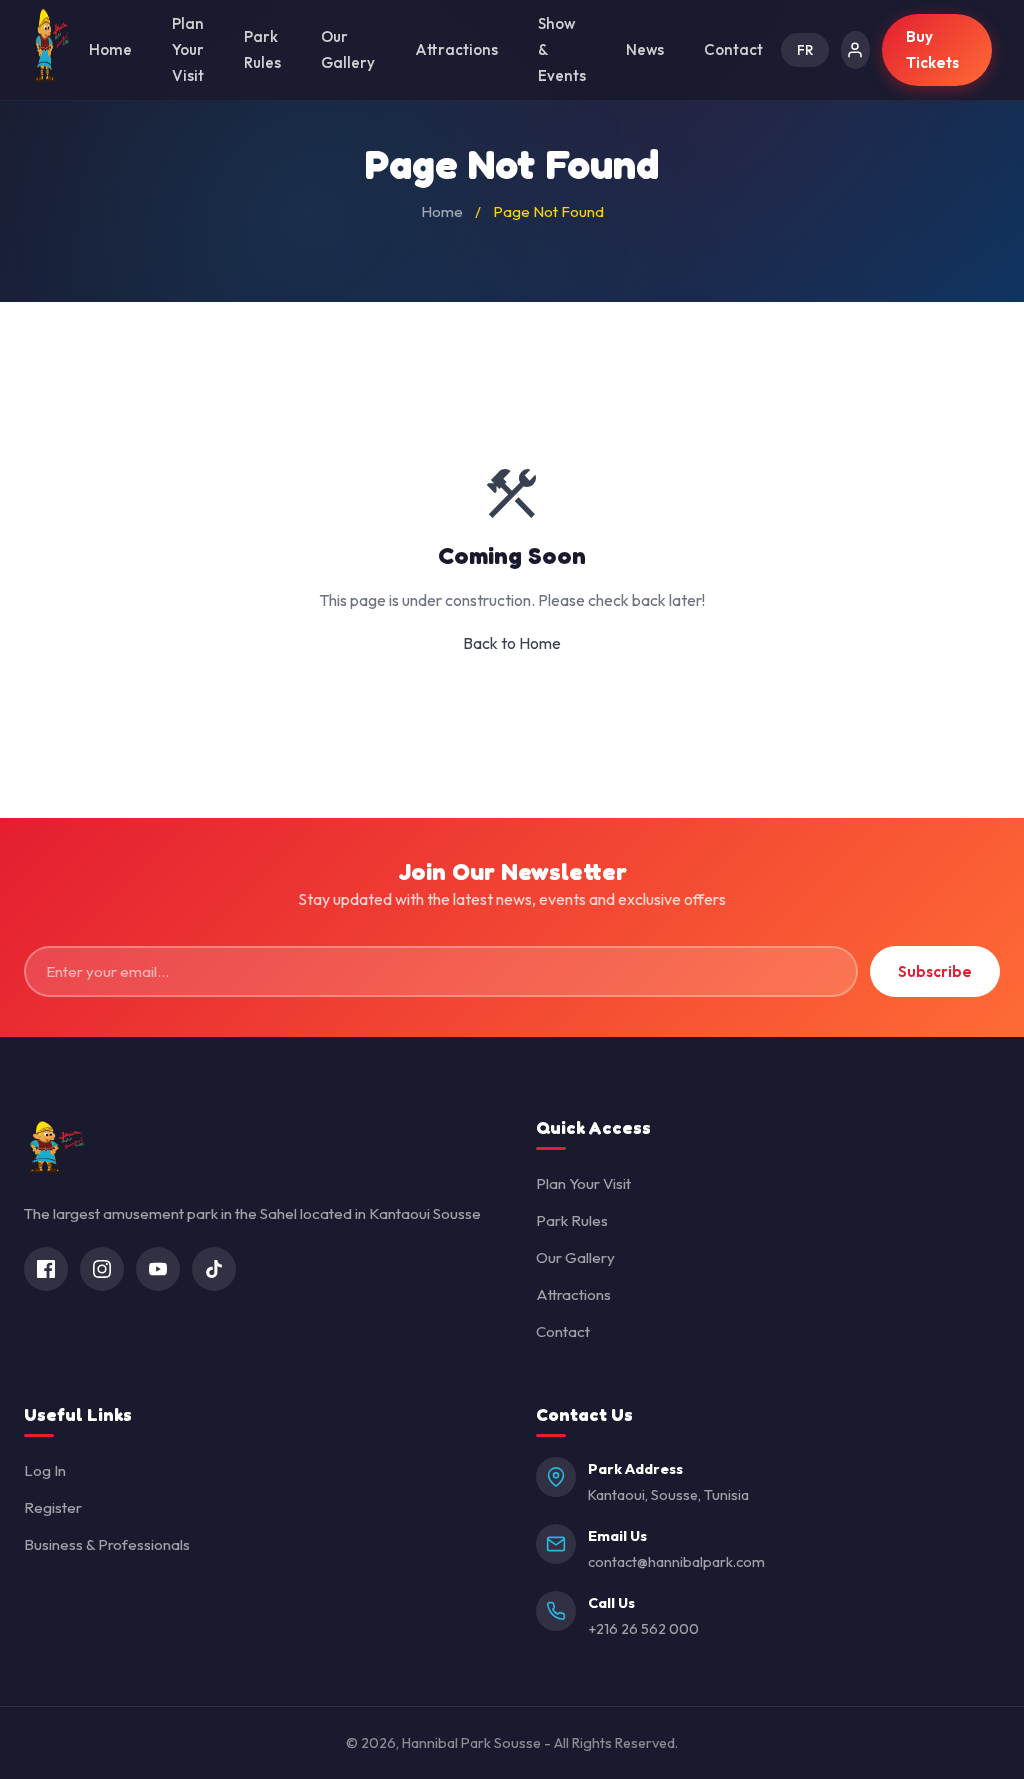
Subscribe (935, 971)
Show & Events (562, 49)
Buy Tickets (932, 49)
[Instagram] (102, 1269)
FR (805, 50)
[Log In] (855, 50)
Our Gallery (348, 49)
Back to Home (512, 643)
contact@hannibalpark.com (676, 1562)
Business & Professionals (107, 1544)
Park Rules (262, 49)
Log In (45, 1470)
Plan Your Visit (188, 49)
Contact (733, 49)
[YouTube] (158, 1269)
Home (110, 49)
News (645, 49)
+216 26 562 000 (643, 1629)
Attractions (456, 49)
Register (53, 1507)
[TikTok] (214, 1269)
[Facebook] (46, 1269)
